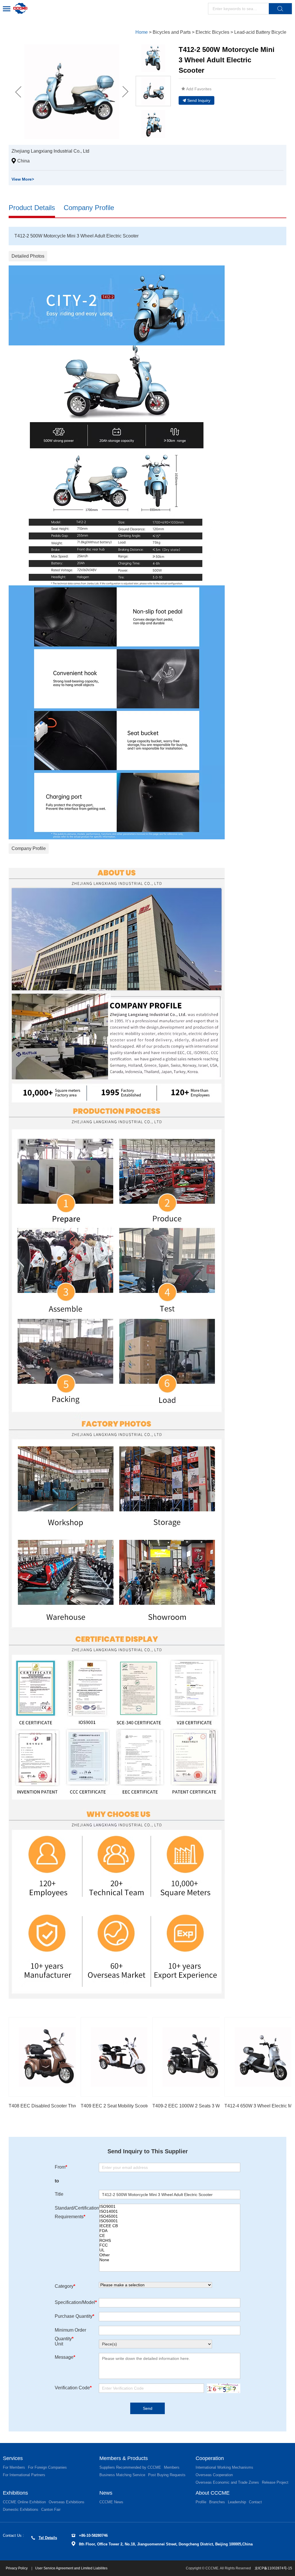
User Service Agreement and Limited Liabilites (71, 2568)
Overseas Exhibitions (67, 2502)
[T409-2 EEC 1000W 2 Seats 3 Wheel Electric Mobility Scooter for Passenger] (192, 2057)
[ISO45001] (170, 2216)
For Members (14, 2467)
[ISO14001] (170, 2211)
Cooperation (210, 2458)
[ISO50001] (170, 2221)
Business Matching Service (122, 2475)
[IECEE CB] (170, 2226)
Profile (201, 2502)
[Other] (170, 2255)
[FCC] (170, 2245)
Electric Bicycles (212, 32)
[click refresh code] (222, 2388)
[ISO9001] (170, 2207)
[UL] (170, 2250)
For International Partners (24, 2475)
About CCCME (213, 2493)
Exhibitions (15, 2493)
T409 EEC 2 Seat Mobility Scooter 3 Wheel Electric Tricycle (141, 2106)
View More (23, 179)
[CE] (170, 2236)
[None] (170, 2260)
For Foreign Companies (47, 2467)
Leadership (237, 2502)
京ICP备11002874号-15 (273, 2568)
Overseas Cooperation (214, 2475)
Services (13, 2458)
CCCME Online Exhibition (24, 2502)
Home (142, 32)
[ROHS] (170, 2241)
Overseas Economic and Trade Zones (227, 2482)
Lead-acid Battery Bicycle (260, 32)
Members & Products (124, 2458)
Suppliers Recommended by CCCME (130, 2467)
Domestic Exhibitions (21, 2509)
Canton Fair (51, 2509)
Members (172, 2467)
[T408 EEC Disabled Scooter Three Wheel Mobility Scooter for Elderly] (48, 2057)
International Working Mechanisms (224, 2467)
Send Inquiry (199, 100)
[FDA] (170, 2231)
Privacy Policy (17, 2568)
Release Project (275, 2482)
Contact (255, 2502)
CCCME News (111, 2502)
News (106, 2493)
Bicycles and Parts (172, 32)
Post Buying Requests (167, 2475)
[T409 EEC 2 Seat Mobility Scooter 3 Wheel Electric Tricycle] (120, 2057)
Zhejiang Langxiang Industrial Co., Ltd (50, 151)
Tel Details (48, 2538)
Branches (217, 2502)
